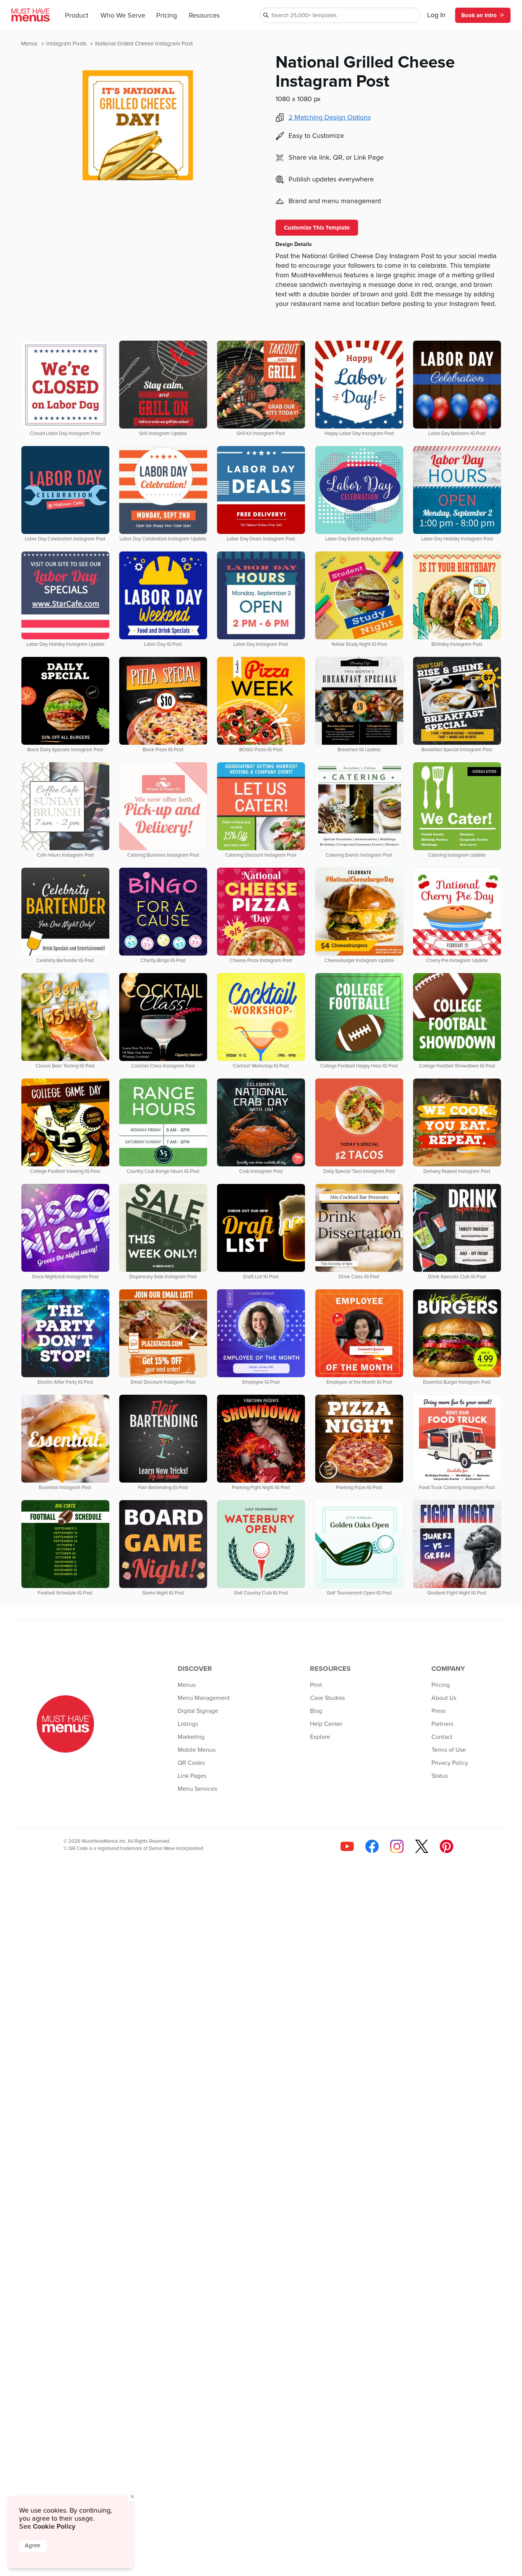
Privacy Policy (450, 1763)
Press (439, 1711)
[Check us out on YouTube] (347, 1846)
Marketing (191, 1737)
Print (316, 1685)
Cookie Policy (54, 2526)
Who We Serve (123, 16)
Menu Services (197, 1789)
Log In (436, 15)
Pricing (167, 16)
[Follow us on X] (422, 1846)
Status (440, 1776)
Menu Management (204, 1698)
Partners (442, 1724)
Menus (30, 44)
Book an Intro (479, 15)
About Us (444, 1698)
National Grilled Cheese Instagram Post (144, 44)
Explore (320, 1737)
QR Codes (191, 1763)
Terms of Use (449, 1750)
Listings (188, 1724)
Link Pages (192, 1776)
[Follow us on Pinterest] (447, 1846)
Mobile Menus (197, 1750)
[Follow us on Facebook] (372, 1846)
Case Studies (327, 1698)
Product (77, 16)
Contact (442, 1737)
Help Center (326, 1724)
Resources (204, 16)
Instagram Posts (67, 44)
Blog (316, 1711)
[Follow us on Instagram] (397, 1846)
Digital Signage (198, 1711)
